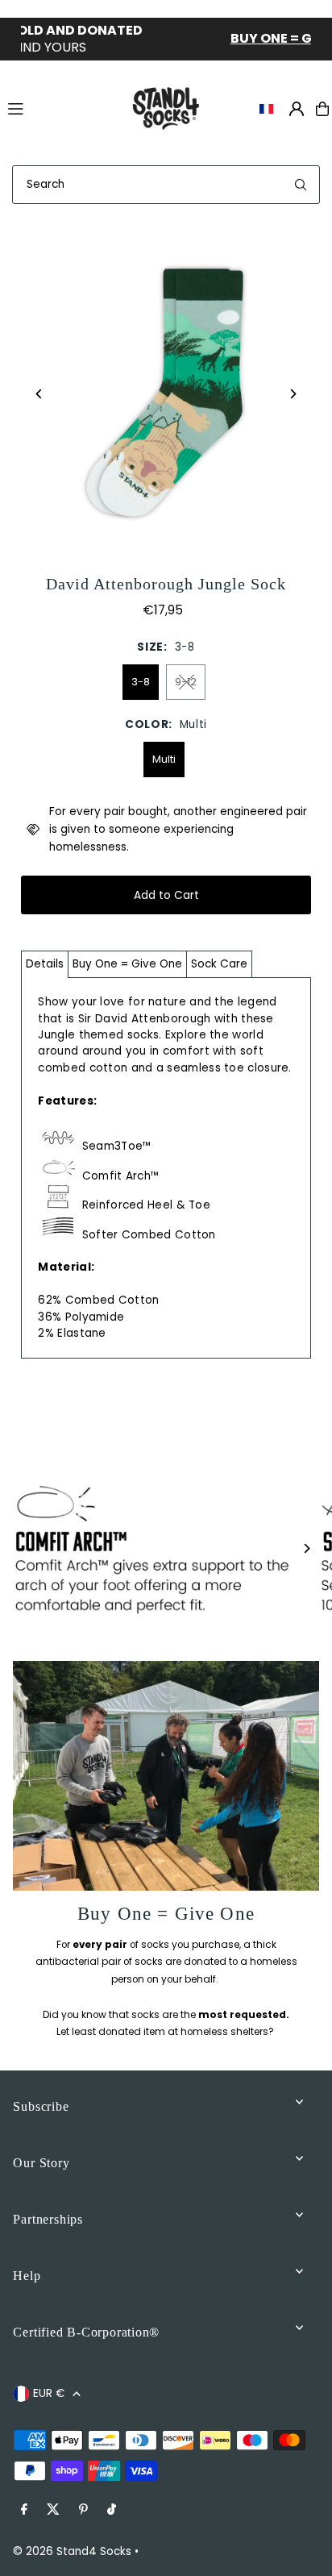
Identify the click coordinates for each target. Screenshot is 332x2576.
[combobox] (166, 185)
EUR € (49, 2393)
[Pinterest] (83, 2510)
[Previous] (39, 394)
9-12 (186, 682)
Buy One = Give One (127, 964)
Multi (164, 759)
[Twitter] (53, 2510)
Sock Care (219, 964)
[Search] (301, 185)
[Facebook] (24, 2510)
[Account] (297, 109)
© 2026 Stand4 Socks (72, 2551)
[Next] (293, 394)
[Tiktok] (112, 2510)
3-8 (141, 682)
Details (45, 964)
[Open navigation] (59, 108)
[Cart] (322, 109)
